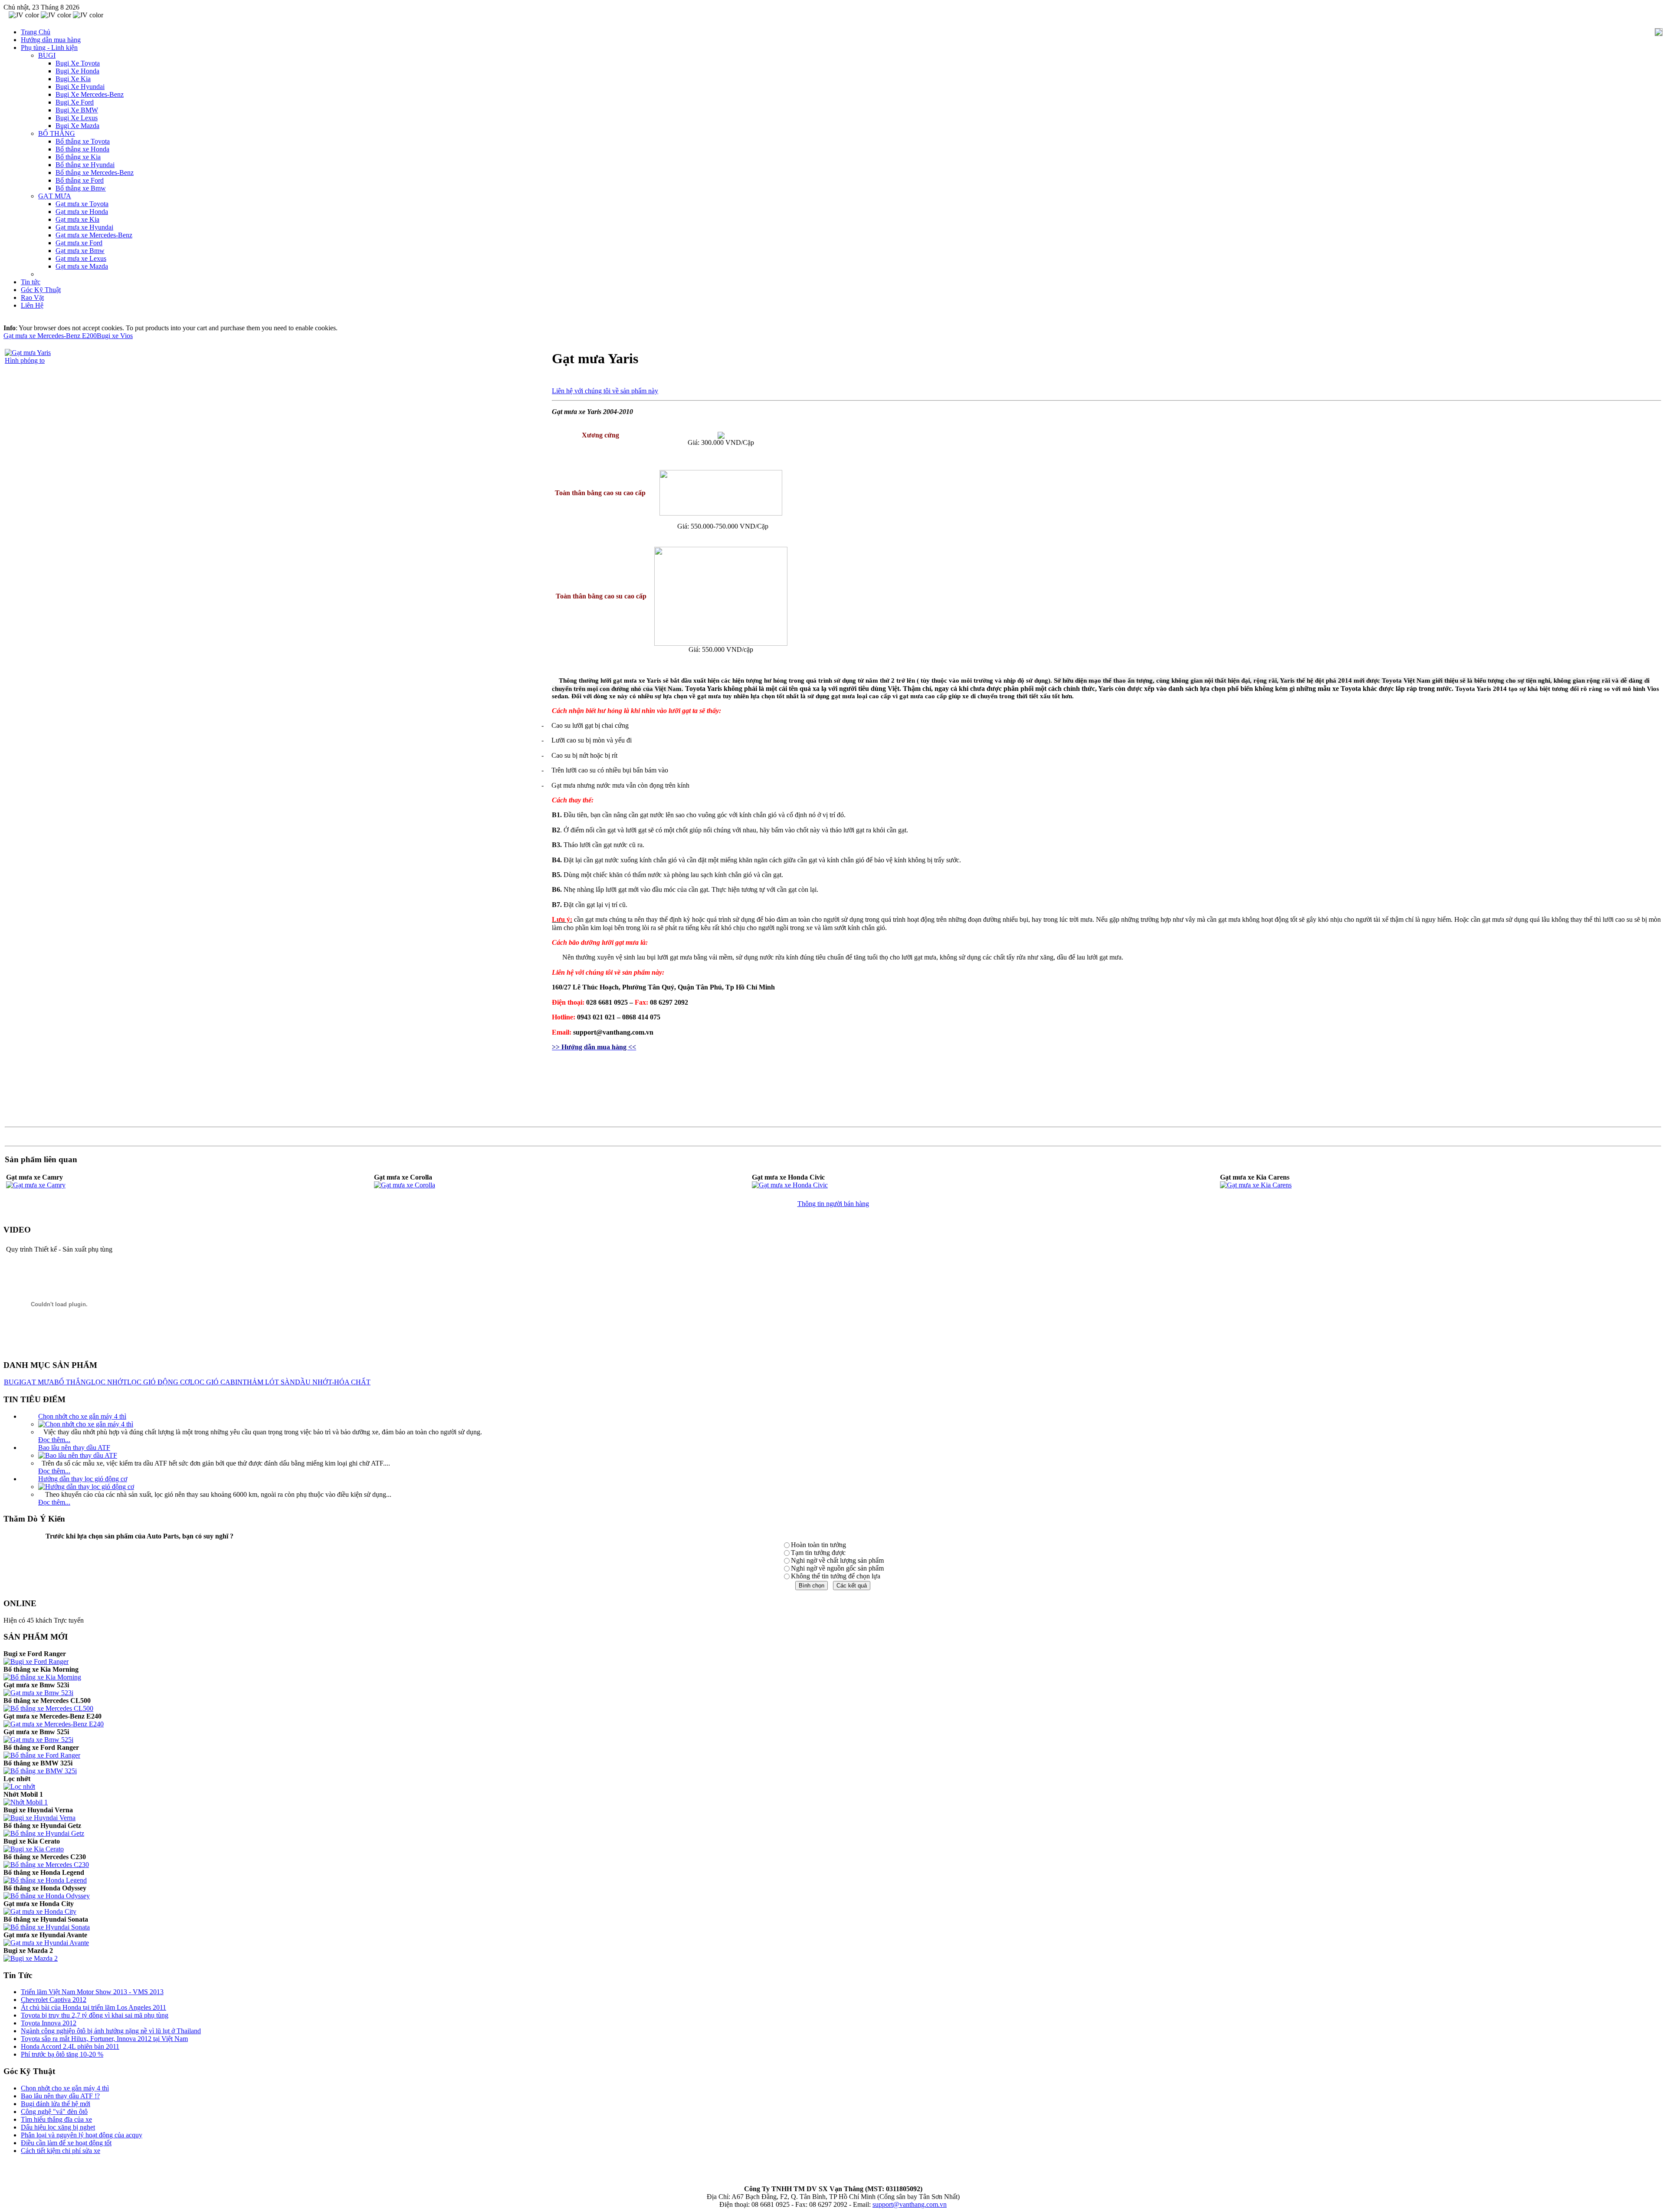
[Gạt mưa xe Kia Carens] (1256, 1185)
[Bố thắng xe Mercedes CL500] (48, 1708)
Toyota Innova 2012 (49, 2023)
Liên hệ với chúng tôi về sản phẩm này (605, 391)
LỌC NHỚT (109, 1382)
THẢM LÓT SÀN (269, 1382)
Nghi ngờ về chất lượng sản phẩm (837, 1560)
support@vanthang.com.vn (910, 2204)
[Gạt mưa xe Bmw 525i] (38, 1740)
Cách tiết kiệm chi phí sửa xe (61, 2151)
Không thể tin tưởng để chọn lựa (836, 1576)
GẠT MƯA (38, 1382)
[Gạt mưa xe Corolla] (405, 1185)
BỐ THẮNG (73, 1382)
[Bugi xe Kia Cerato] (34, 1849)
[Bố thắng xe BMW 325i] (40, 1771)
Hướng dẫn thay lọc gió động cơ (83, 1479)
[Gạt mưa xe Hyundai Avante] (46, 1943)
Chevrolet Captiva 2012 (54, 2000)
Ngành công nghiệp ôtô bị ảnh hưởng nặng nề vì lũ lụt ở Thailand (111, 2031)
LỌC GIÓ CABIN (216, 1382)
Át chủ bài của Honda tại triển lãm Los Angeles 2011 (93, 2007)
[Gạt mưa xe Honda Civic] (790, 1185)
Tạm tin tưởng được (818, 1553)
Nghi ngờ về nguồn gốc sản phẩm (837, 1568)
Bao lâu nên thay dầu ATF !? (60, 2096)
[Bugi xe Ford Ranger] (36, 1661)
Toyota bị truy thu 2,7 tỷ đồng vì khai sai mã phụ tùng (95, 2015)
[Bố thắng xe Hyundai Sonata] (47, 1927)
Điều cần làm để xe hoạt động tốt (66, 2143)
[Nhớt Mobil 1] (26, 1802)
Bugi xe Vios (115, 336)
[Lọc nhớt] (19, 1786)
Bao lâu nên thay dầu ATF (74, 1448)
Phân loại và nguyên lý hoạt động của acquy (82, 2135)
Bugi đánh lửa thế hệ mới (56, 2104)
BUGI (13, 1382)
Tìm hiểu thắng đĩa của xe (56, 2119)
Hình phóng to (25, 360)
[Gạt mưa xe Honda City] (40, 1911)
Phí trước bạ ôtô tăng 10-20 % (62, 2054)
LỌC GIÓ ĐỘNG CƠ (159, 1382)
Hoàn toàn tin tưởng (818, 1545)
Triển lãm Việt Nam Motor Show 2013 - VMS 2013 (92, 1992)
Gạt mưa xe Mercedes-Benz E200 (50, 336)
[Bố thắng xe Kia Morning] (42, 1677)
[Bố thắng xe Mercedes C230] (46, 1865)
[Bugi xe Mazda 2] (31, 1958)
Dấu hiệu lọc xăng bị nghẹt (58, 2127)
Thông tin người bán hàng (833, 1204)
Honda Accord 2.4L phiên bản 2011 (70, 2046)
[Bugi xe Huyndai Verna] (39, 1818)
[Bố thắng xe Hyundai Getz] (44, 1833)
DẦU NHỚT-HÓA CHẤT (333, 1382)
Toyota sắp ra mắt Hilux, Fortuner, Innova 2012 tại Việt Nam (104, 2039)
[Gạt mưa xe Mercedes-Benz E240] (54, 1724)
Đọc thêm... (54, 1440)
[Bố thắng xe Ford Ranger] (42, 1755)
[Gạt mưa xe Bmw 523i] (38, 1693)
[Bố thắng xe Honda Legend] (45, 1880)
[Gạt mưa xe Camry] (36, 1185)
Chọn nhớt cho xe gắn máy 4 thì (82, 1416)
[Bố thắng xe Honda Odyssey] (47, 1896)
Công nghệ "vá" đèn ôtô (54, 2112)
